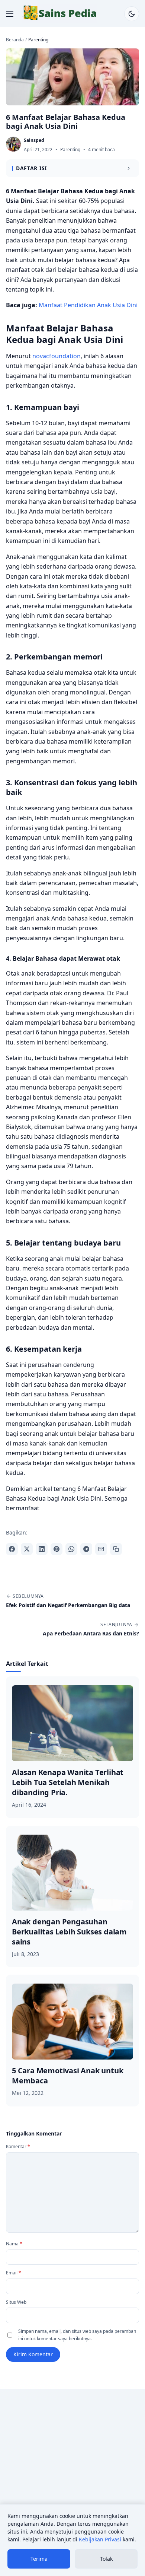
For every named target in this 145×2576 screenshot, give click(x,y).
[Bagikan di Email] (101, 1549)
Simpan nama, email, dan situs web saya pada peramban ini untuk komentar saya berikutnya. (77, 2335)
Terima (39, 2559)
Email (14, 2273)
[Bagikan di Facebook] (12, 1549)
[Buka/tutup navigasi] (10, 14)
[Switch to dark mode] (132, 14)
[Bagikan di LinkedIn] (42, 1549)
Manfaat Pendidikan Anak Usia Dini (88, 305)
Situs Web (16, 2302)
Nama (14, 2244)
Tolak (106, 2559)
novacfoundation (57, 356)
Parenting (70, 150)
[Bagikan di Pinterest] (57, 1549)
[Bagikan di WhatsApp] (71, 1549)
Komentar (18, 2146)
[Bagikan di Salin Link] (116, 1549)
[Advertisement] (72, 2471)
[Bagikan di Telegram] (86, 1549)
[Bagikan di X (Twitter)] (27, 1549)
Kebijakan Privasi (100, 2539)
